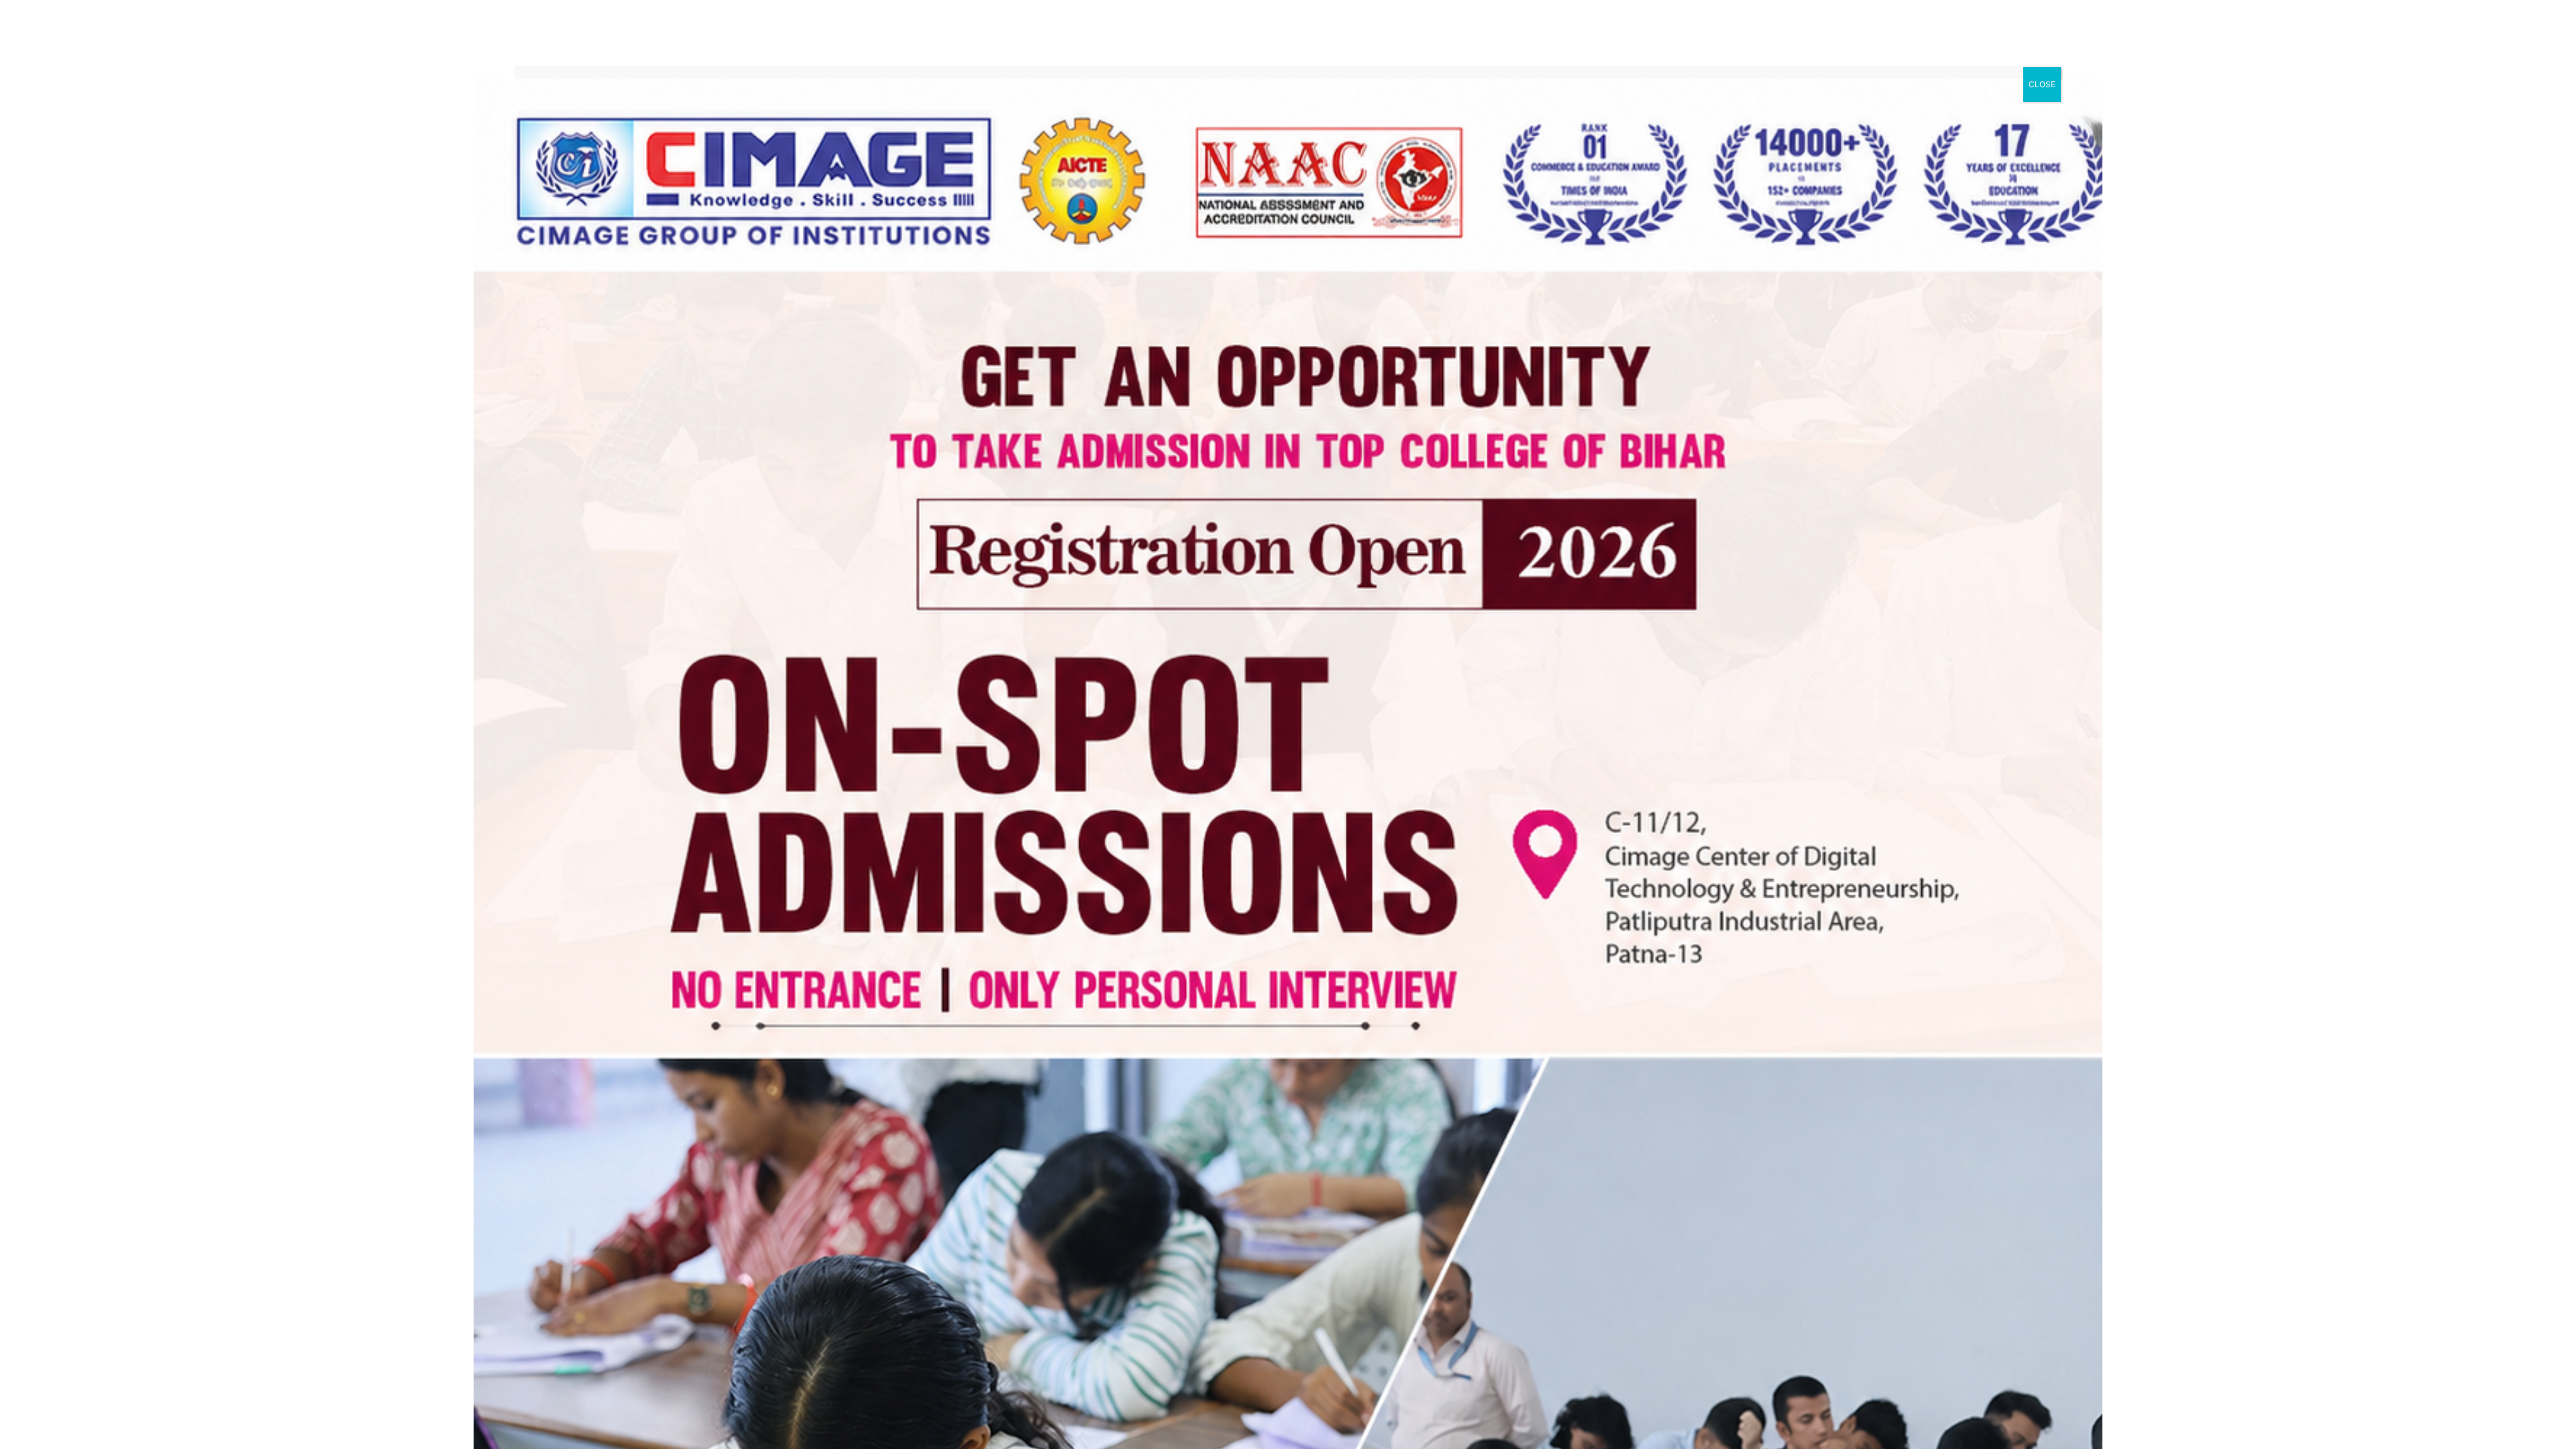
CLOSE (2042, 84)
